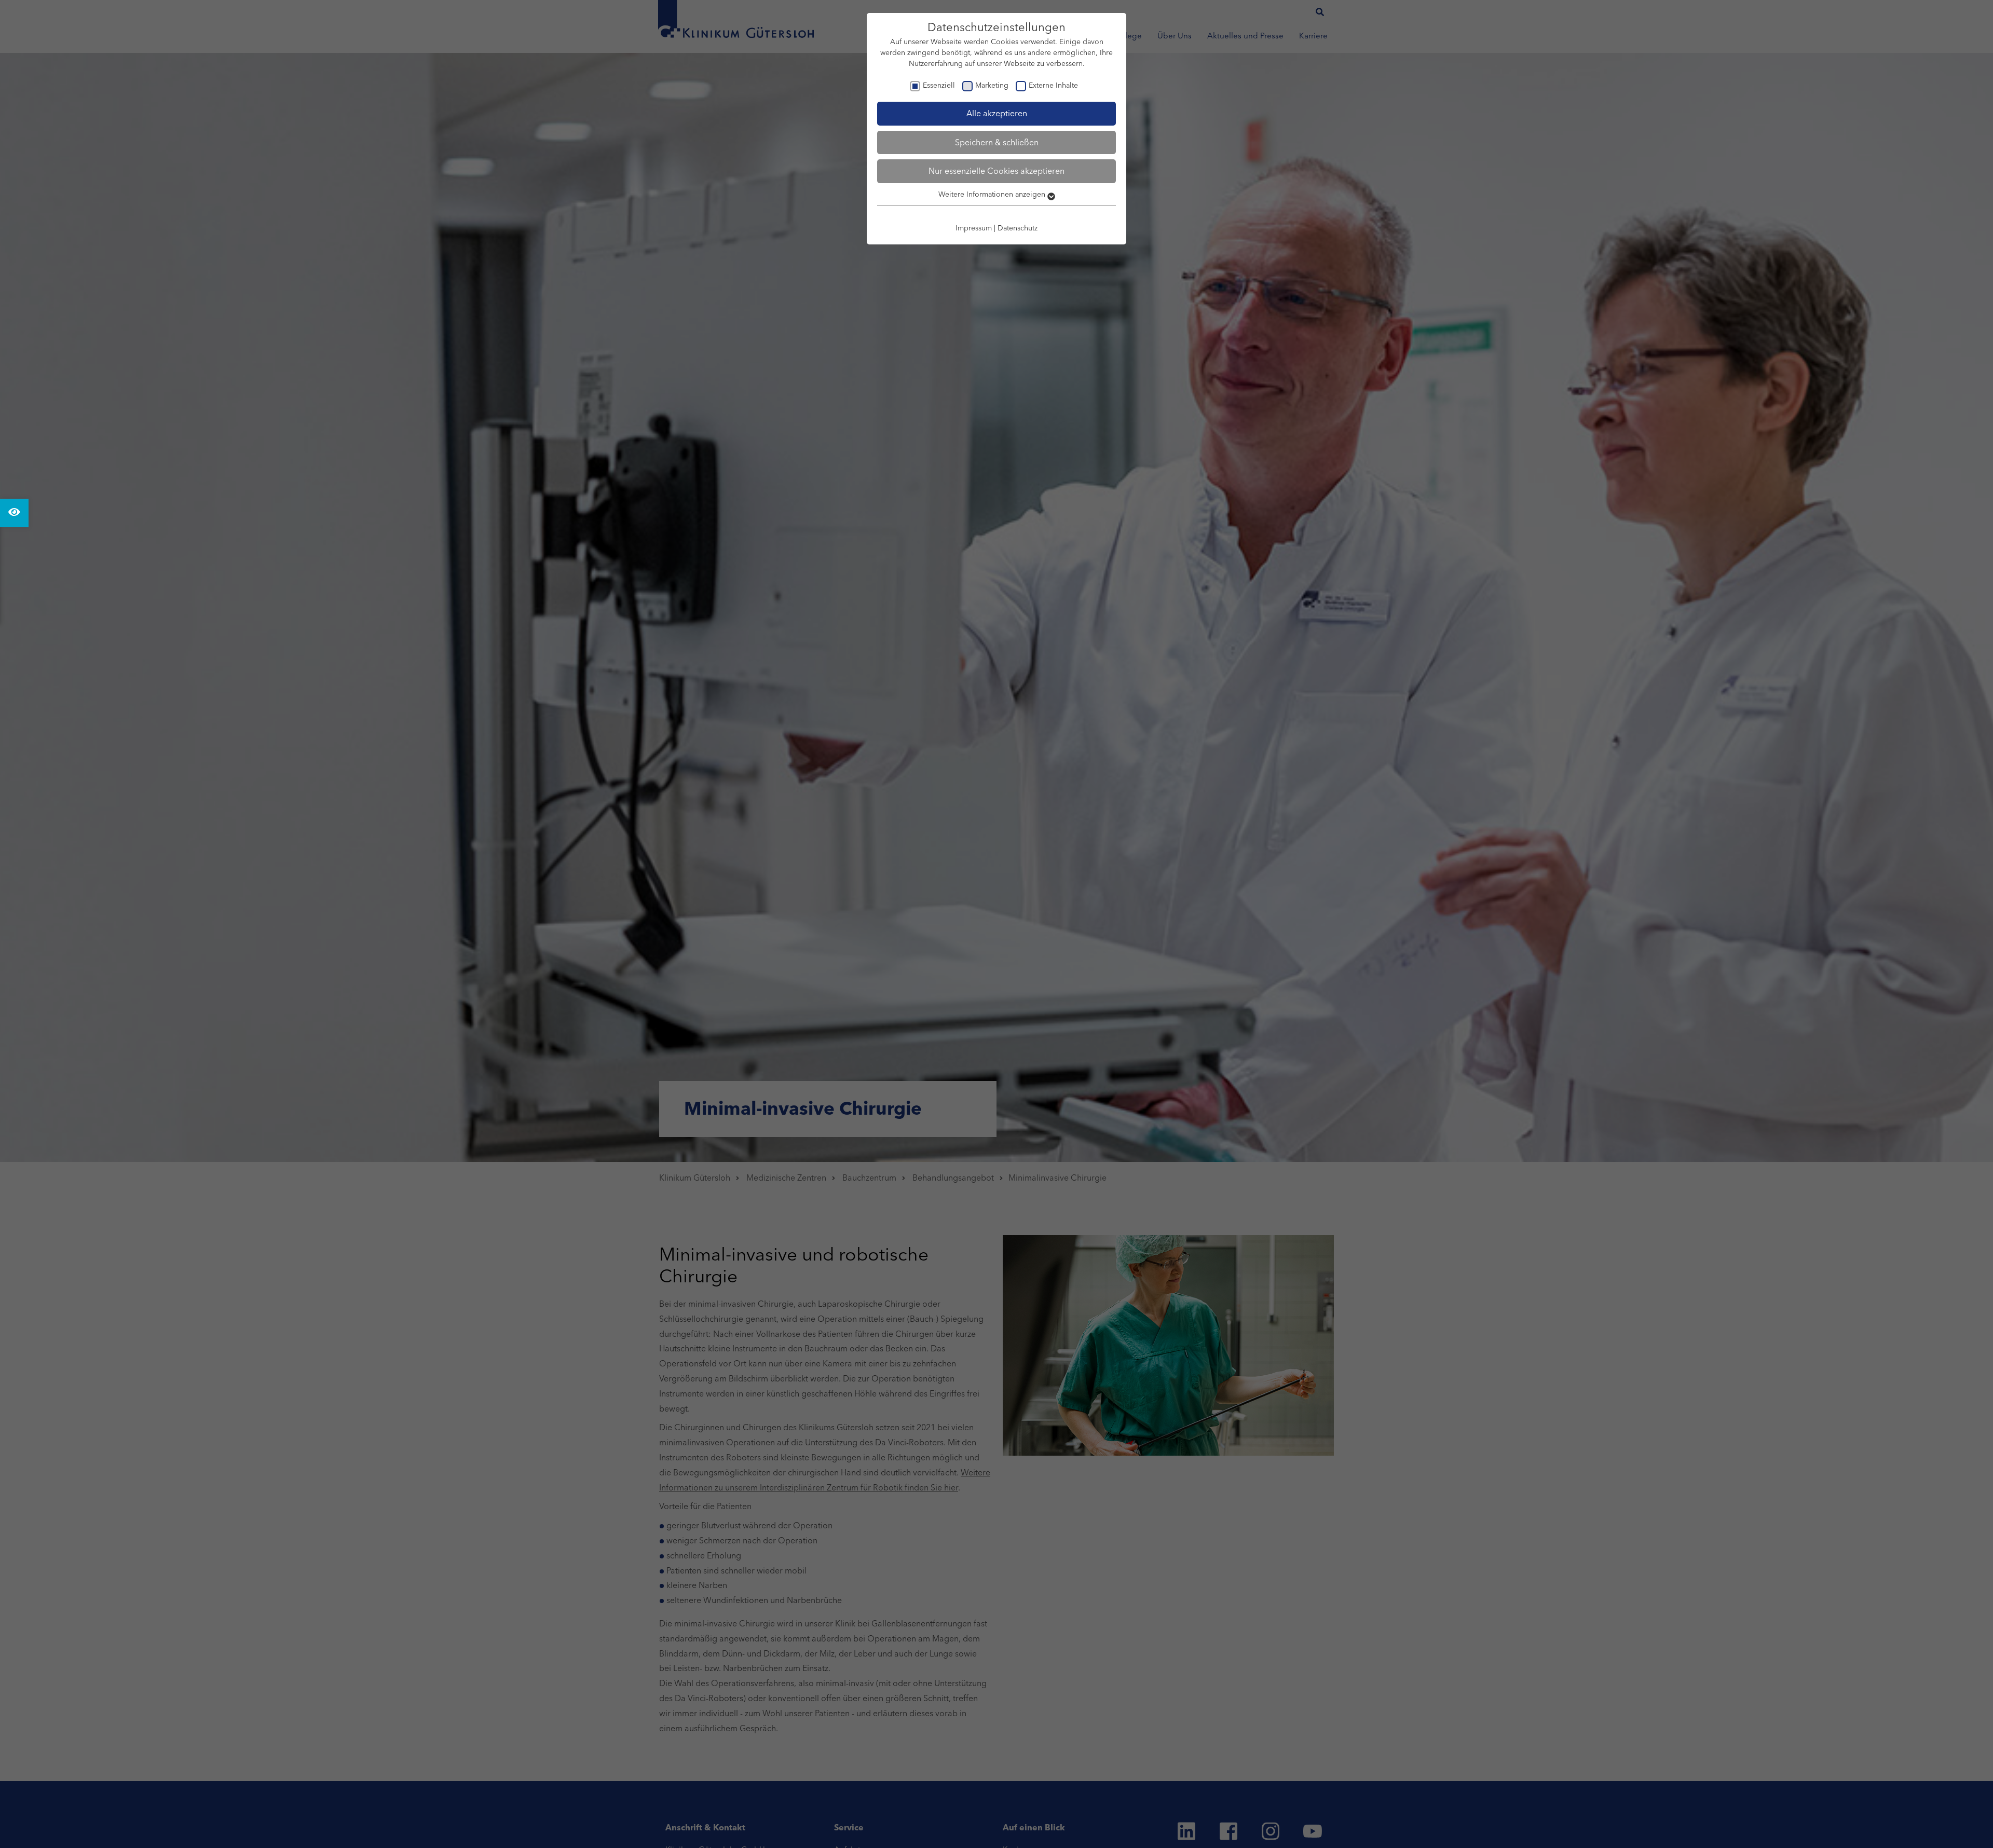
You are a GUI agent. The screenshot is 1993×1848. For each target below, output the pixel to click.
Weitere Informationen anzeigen (993, 194)
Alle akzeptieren (997, 113)
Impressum (974, 228)
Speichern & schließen (997, 142)
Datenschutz (1018, 228)
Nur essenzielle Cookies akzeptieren (996, 171)
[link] (14, 513)
